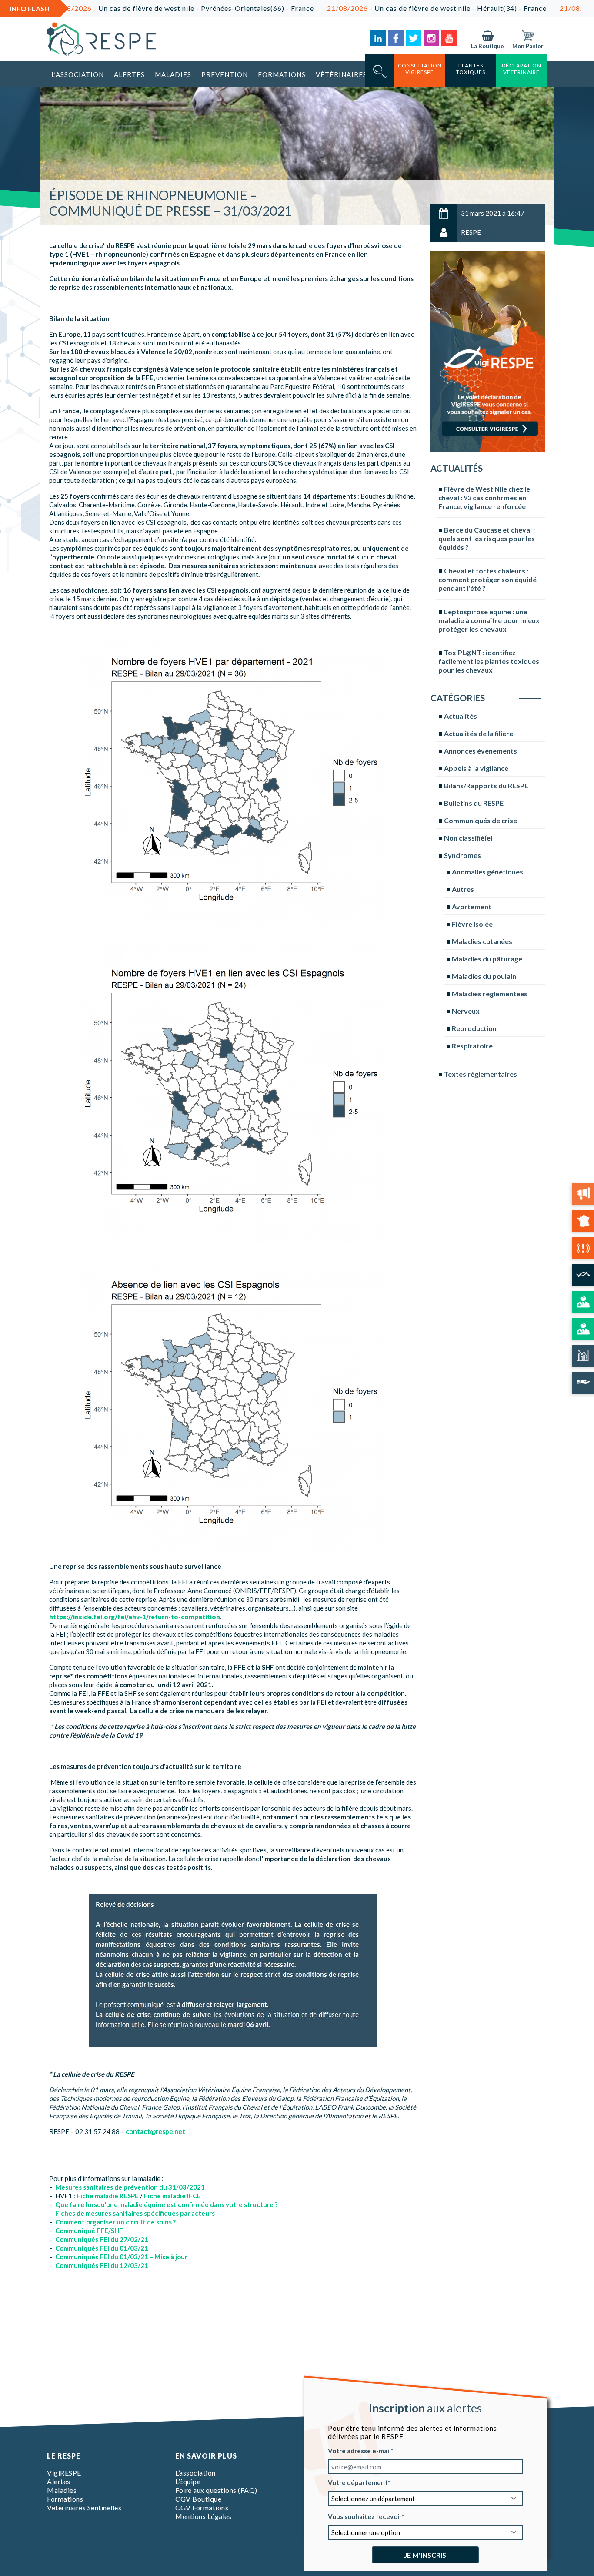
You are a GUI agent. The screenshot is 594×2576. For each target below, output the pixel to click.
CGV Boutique (198, 2499)
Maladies (173, 74)
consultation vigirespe (420, 69)
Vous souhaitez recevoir (365, 2516)
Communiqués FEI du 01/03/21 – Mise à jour (121, 2257)
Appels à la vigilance (476, 768)
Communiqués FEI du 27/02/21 (102, 2239)
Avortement (472, 906)
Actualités (461, 716)
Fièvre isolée (472, 924)
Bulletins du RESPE (474, 803)
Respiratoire (472, 1046)
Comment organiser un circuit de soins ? (115, 2222)
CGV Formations (202, 2507)
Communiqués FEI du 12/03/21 (102, 2265)
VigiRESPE (64, 2473)
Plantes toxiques (471, 69)
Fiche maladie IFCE (172, 2196)
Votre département (358, 2482)
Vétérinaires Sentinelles (84, 2507)
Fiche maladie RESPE (108, 2196)
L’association (78, 74)
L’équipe (188, 2481)
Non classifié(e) (468, 838)
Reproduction (474, 1028)
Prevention (225, 74)
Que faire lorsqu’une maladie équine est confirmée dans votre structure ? (166, 2204)
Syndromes (462, 855)
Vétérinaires (341, 74)
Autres (463, 889)
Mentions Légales (203, 2516)
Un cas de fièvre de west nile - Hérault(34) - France (348, 8)
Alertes (129, 74)
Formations (282, 74)
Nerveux (466, 1011)
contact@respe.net (155, 2131)
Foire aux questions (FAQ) (216, 2490)
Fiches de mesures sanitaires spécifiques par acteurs (135, 2213)
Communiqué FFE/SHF (89, 2231)
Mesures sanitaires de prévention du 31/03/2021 (130, 2187)
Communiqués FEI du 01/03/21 (102, 2248)
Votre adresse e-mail (359, 2451)
